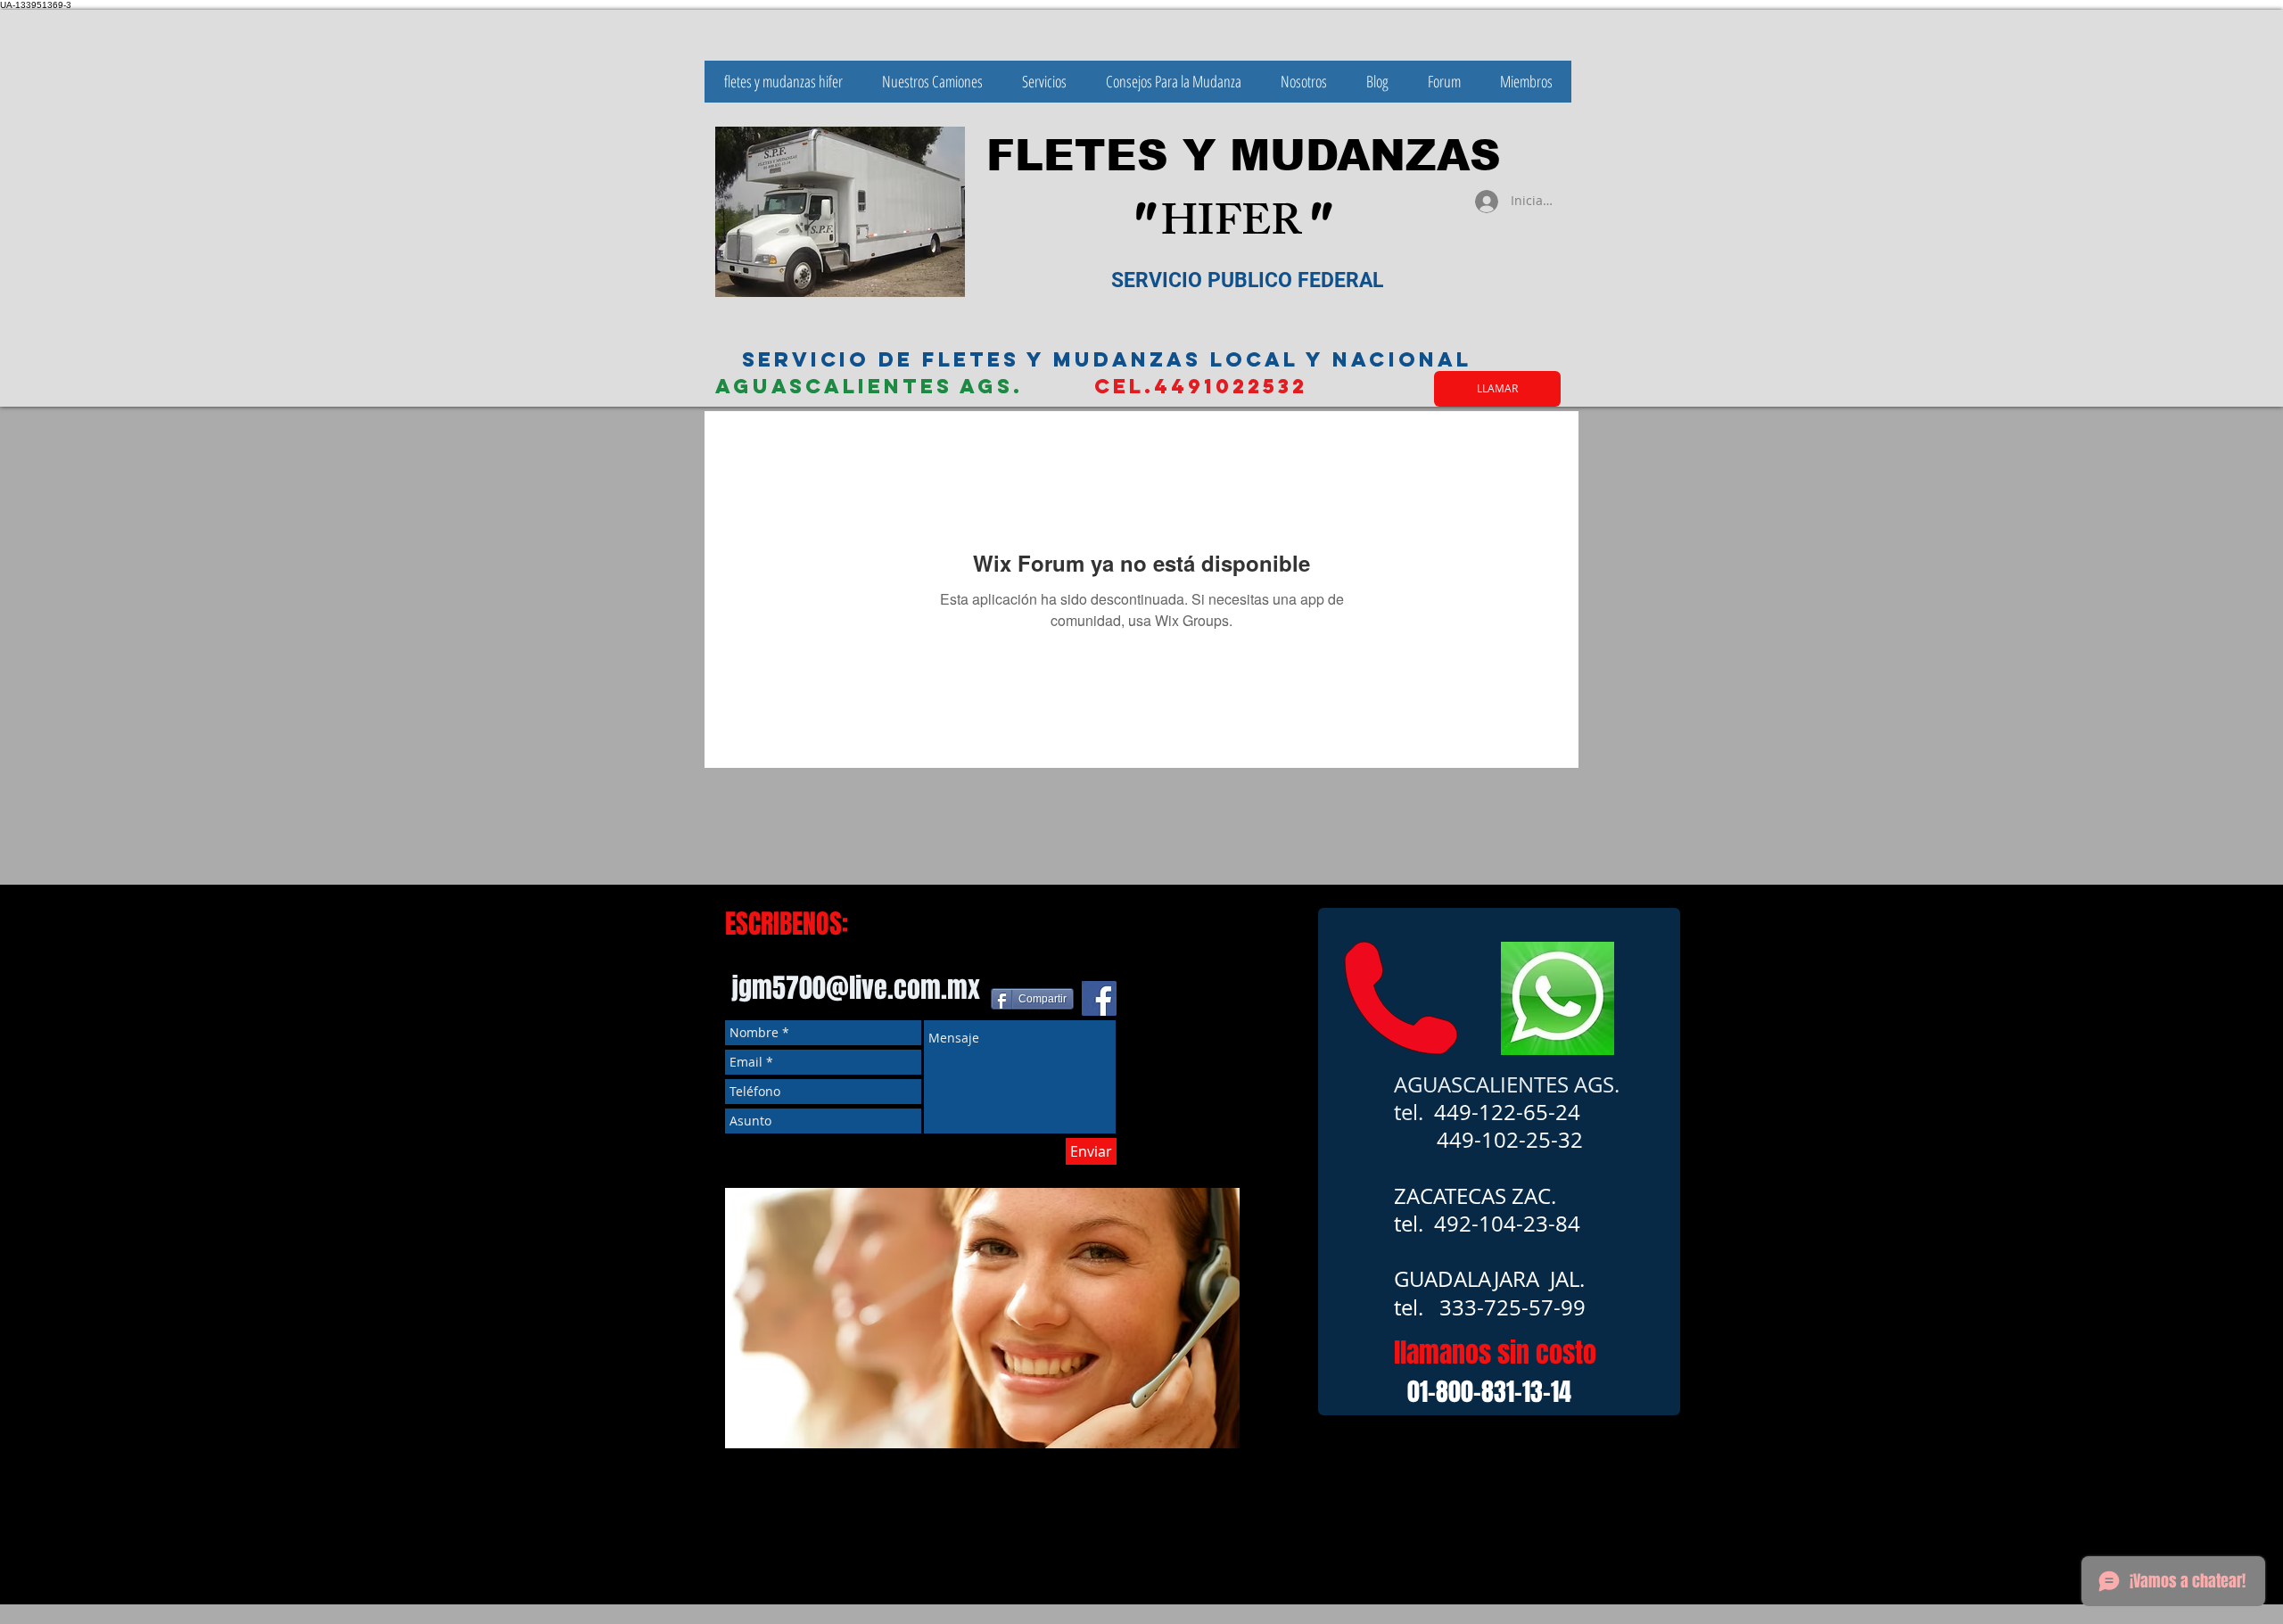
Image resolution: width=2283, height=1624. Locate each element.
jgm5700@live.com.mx (856, 988)
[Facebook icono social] (1099, 998)
